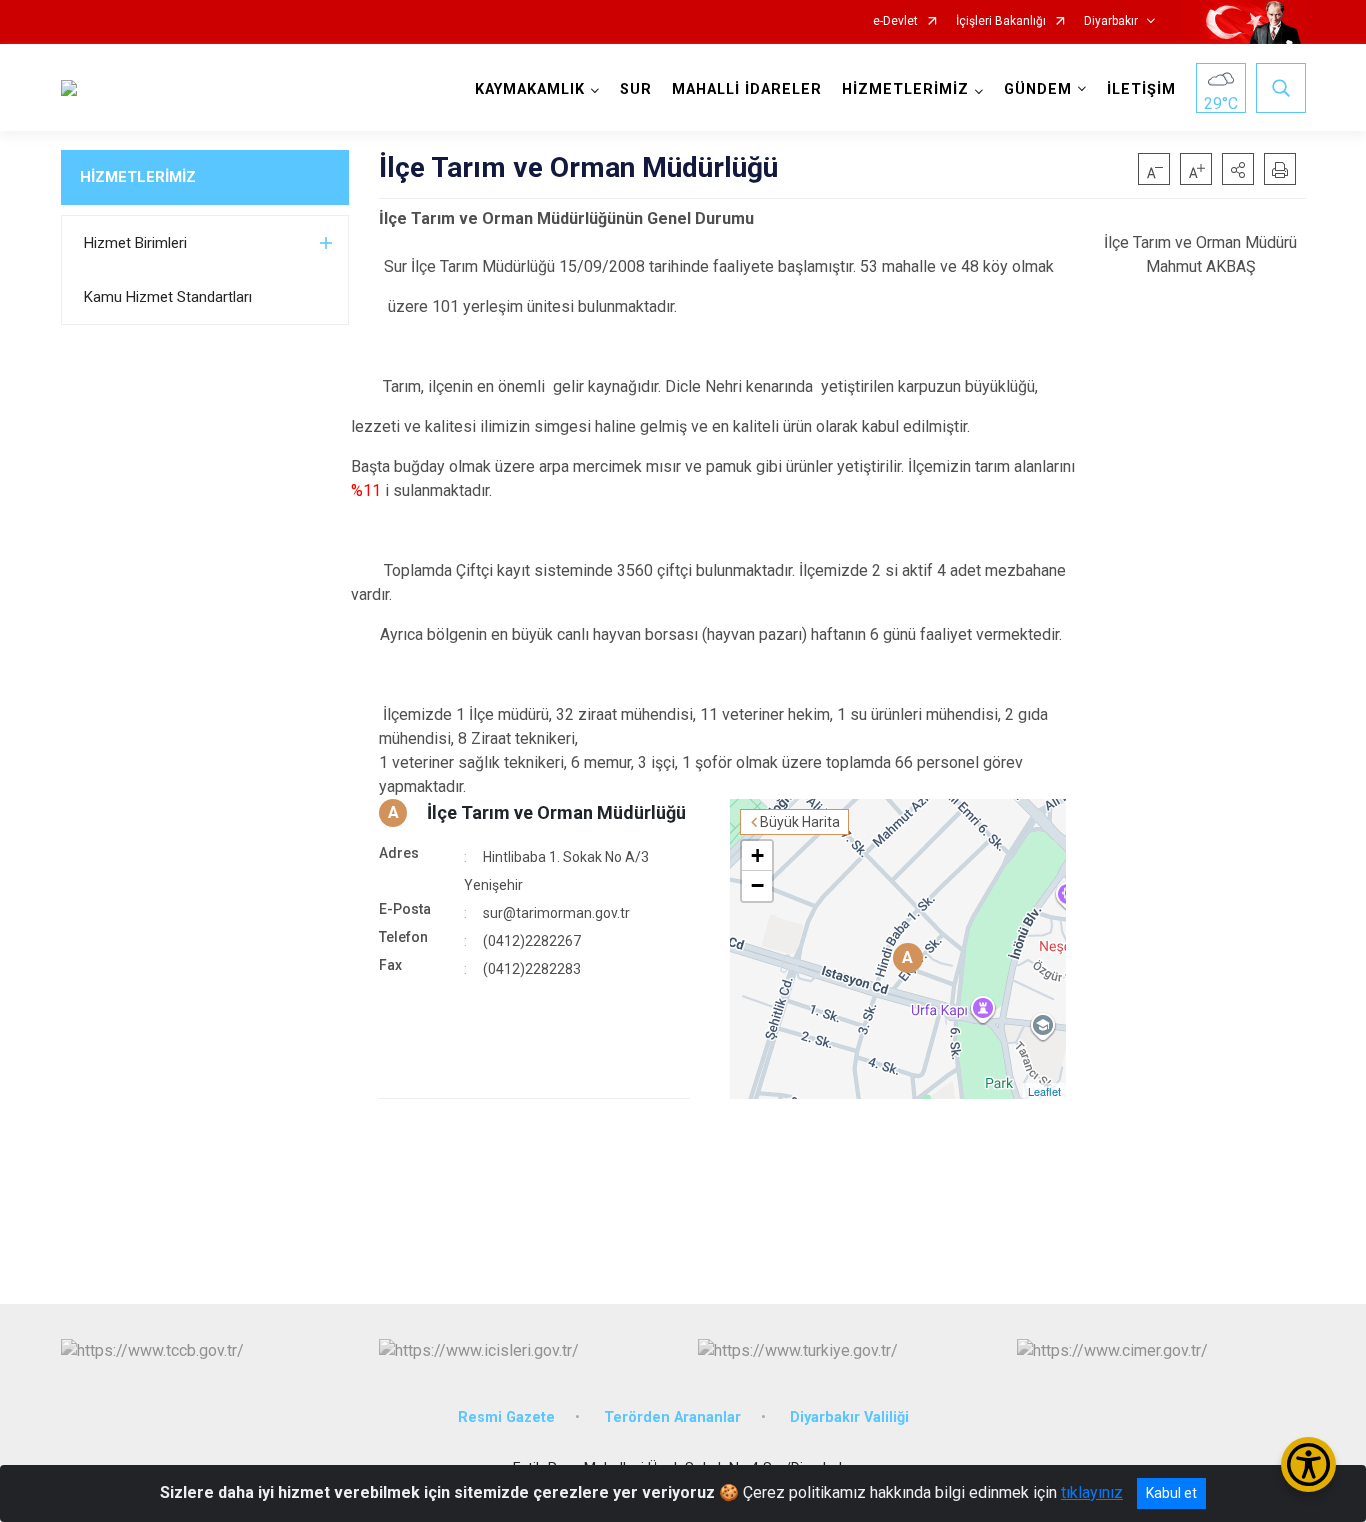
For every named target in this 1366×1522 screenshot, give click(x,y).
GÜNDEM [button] (1038, 89)
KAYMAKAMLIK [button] (530, 89)
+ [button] (757, 855)
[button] (1238, 169)
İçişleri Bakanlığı (1001, 21)
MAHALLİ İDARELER (747, 89)
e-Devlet (895, 21)
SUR (636, 89)
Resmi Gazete (506, 1417)
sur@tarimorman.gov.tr (556, 913)
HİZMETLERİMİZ (138, 177)
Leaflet (1044, 1091)
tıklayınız (1092, 1492)
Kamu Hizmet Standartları (168, 297)
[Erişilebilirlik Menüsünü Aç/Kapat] (1308, 1464)
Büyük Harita (800, 822)
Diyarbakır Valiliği (849, 1417)
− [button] (757, 885)
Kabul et (1171, 1493)
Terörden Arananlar (672, 1417)
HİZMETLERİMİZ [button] (905, 89)
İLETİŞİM (1141, 89)
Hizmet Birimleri (135, 243)
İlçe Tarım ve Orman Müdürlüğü (556, 812)
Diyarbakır (1111, 21)
